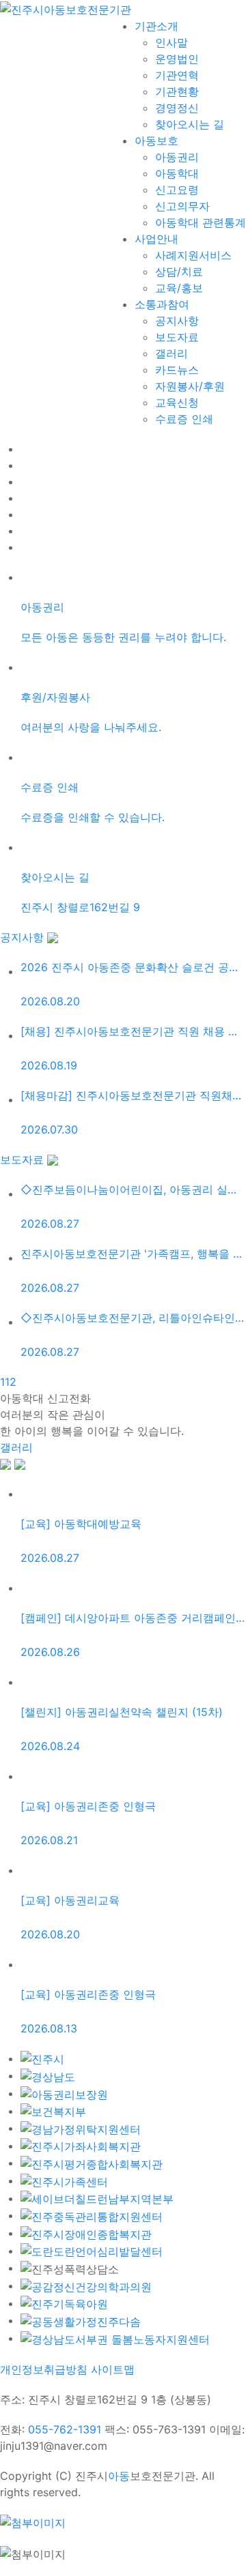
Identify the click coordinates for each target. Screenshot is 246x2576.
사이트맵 (113, 2369)
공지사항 (24, 937)
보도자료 (24, 1159)
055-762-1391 (65, 2429)
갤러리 (16, 1447)
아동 (119, 2476)
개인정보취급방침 (44, 2369)
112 (8, 1382)
